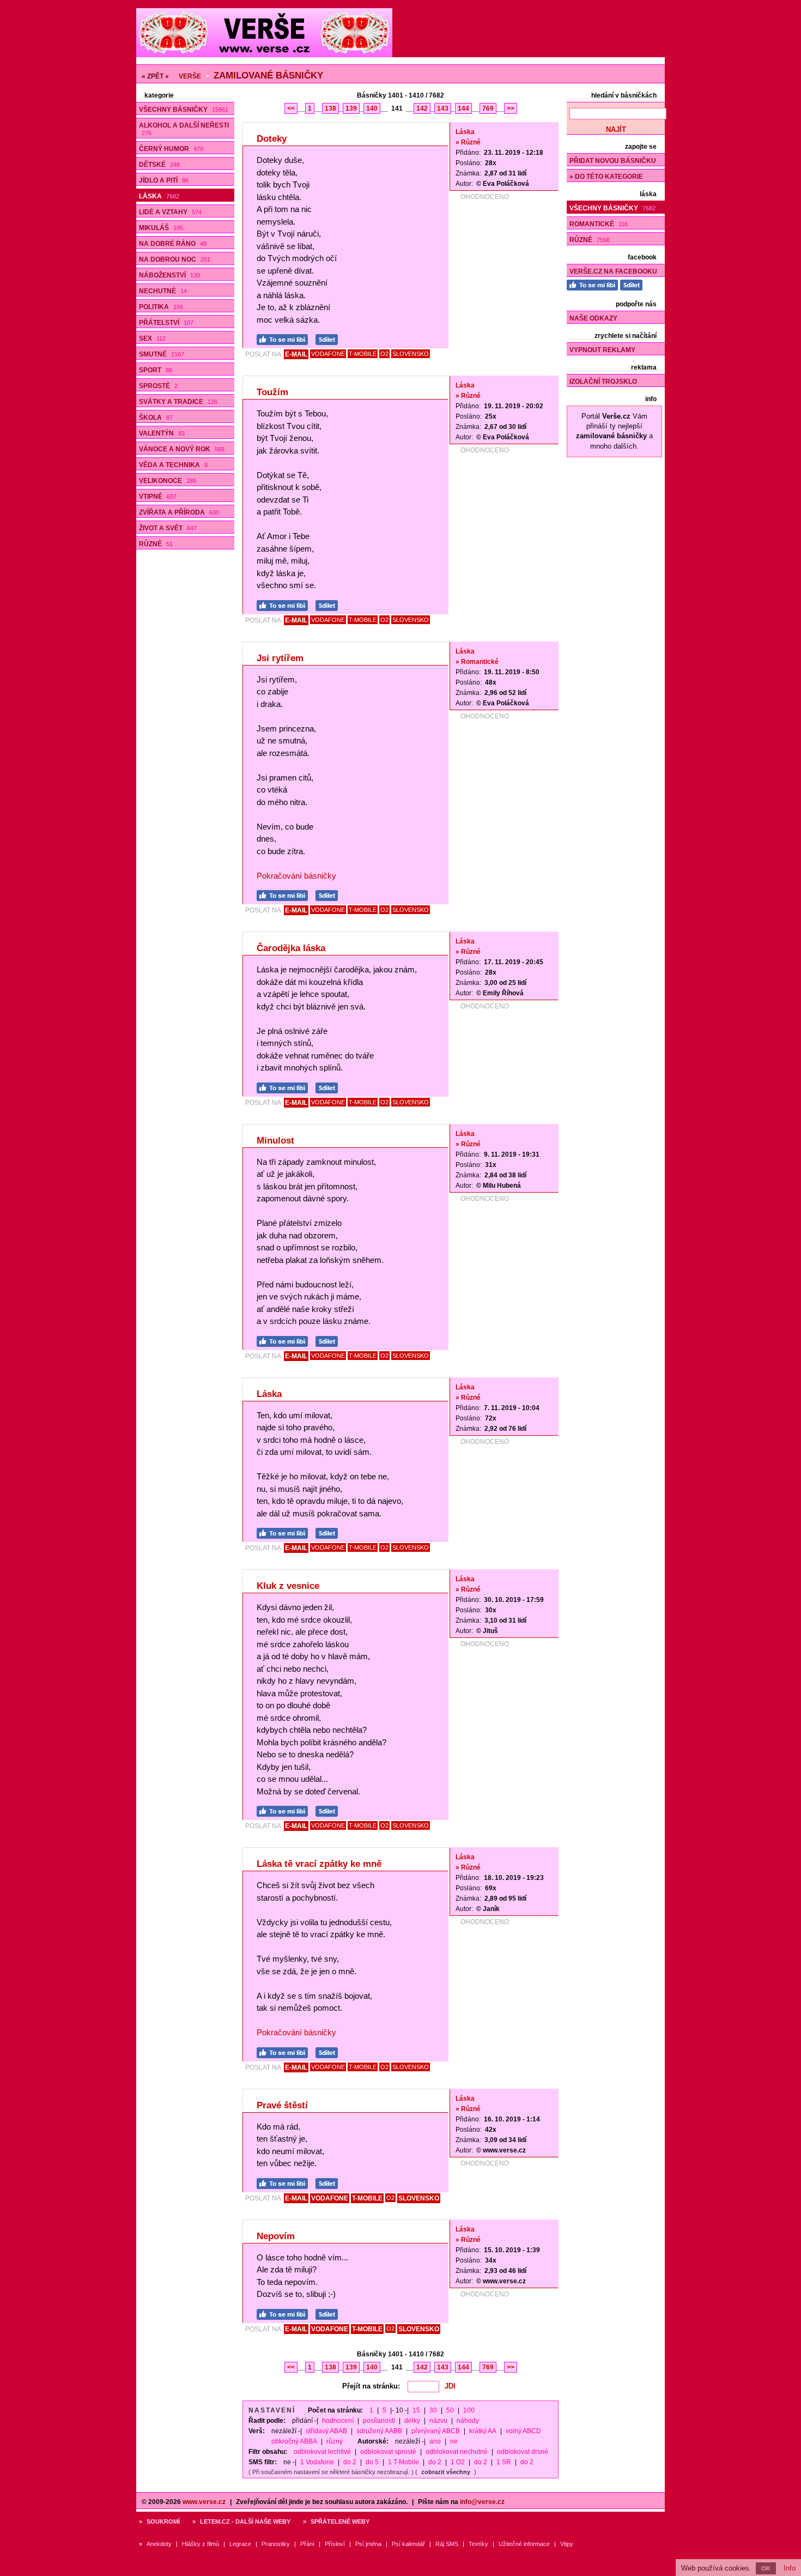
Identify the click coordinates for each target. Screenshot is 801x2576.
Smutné (162, 354)
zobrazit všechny (446, 2472)
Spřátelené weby (340, 2521)
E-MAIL (296, 354)
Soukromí (163, 2521)
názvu (438, 2421)
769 (488, 108)
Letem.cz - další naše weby (245, 2521)
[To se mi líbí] (285, 338)
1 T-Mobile (403, 2462)
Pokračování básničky (296, 876)
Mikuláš (161, 228)
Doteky (272, 139)
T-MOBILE (363, 354)
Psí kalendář (408, 2544)
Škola (156, 418)
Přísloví (335, 2544)
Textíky (478, 2544)
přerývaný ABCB (436, 2431)
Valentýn (162, 433)
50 (450, 2410)
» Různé (468, 142)
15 (416, 2410)
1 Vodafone (317, 2462)
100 (469, 2410)
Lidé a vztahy (170, 212)
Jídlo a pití (164, 180)
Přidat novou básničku (613, 161)
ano (435, 2441)
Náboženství (169, 275)
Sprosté (158, 386)
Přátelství (166, 323)
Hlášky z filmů (201, 2544)
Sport (156, 370)
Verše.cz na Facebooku (613, 271)
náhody (468, 2421)
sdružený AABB (379, 2431)
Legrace (240, 2544)
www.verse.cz (204, 2502)
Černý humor (171, 149)
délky (412, 2421)
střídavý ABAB (326, 2431)
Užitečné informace (524, 2544)
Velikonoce (168, 481)
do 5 (372, 2462)
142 (422, 108)
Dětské (159, 165)
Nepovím (276, 2236)
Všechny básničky (184, 110)
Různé (156, 544)
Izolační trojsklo (603, 382)
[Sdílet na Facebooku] (329, 338)
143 (443, 108)
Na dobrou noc (175, 259)
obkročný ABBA (294, 2441)
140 (372, 108)
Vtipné (158, 497)
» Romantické (477, 662)
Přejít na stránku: (371, 2386)
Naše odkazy (593, 318)
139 (351, 108)
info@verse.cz (482, 2502)
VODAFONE (328, 354)
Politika (161, 307)
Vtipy (567, 2544)
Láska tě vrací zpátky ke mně (319, 1864)
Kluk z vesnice (288, 1586)
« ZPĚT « (155, 76)
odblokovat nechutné (457, 2452)
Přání (307, 2544)
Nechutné (163, 291)
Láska (159, 196)
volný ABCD (523, 2431)
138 (330, 108)
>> (511, 108)
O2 (384, 354)
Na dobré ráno (173, 244)
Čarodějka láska (291, 948)
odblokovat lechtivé (322, 2452)
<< (291, 108)
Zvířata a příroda (179, 512)
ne (454, 2441)
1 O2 (458, 2462)
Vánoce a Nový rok (182, 449)
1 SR (504, 2462)
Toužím (272, 392)
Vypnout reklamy (602, 350)
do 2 (350, 2462)
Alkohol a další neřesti (184, 129)
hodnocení (338, 2421)
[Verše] (264, 55)
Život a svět (168, 528)
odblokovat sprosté (388, 2452)
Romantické (599, 224)
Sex (152, 338)
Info (790, 2568)
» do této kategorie (606, 177)
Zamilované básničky (268, 75)
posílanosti (379, 2421)
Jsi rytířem (280, 658)
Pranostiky (276, 2544)
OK (766, 2568)
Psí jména (368, 2544)
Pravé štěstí (282, 2105)
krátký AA (483, 2431)
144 (463, 108)
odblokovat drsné (523, 2452)
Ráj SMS (447, 2544)
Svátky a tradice (178, 402)
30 (433, 2410)
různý (335, 2441)
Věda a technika (173, 465)
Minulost (275, 1141)
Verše (190, 76)
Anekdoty (159, 2544)
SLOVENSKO (411, 354)
